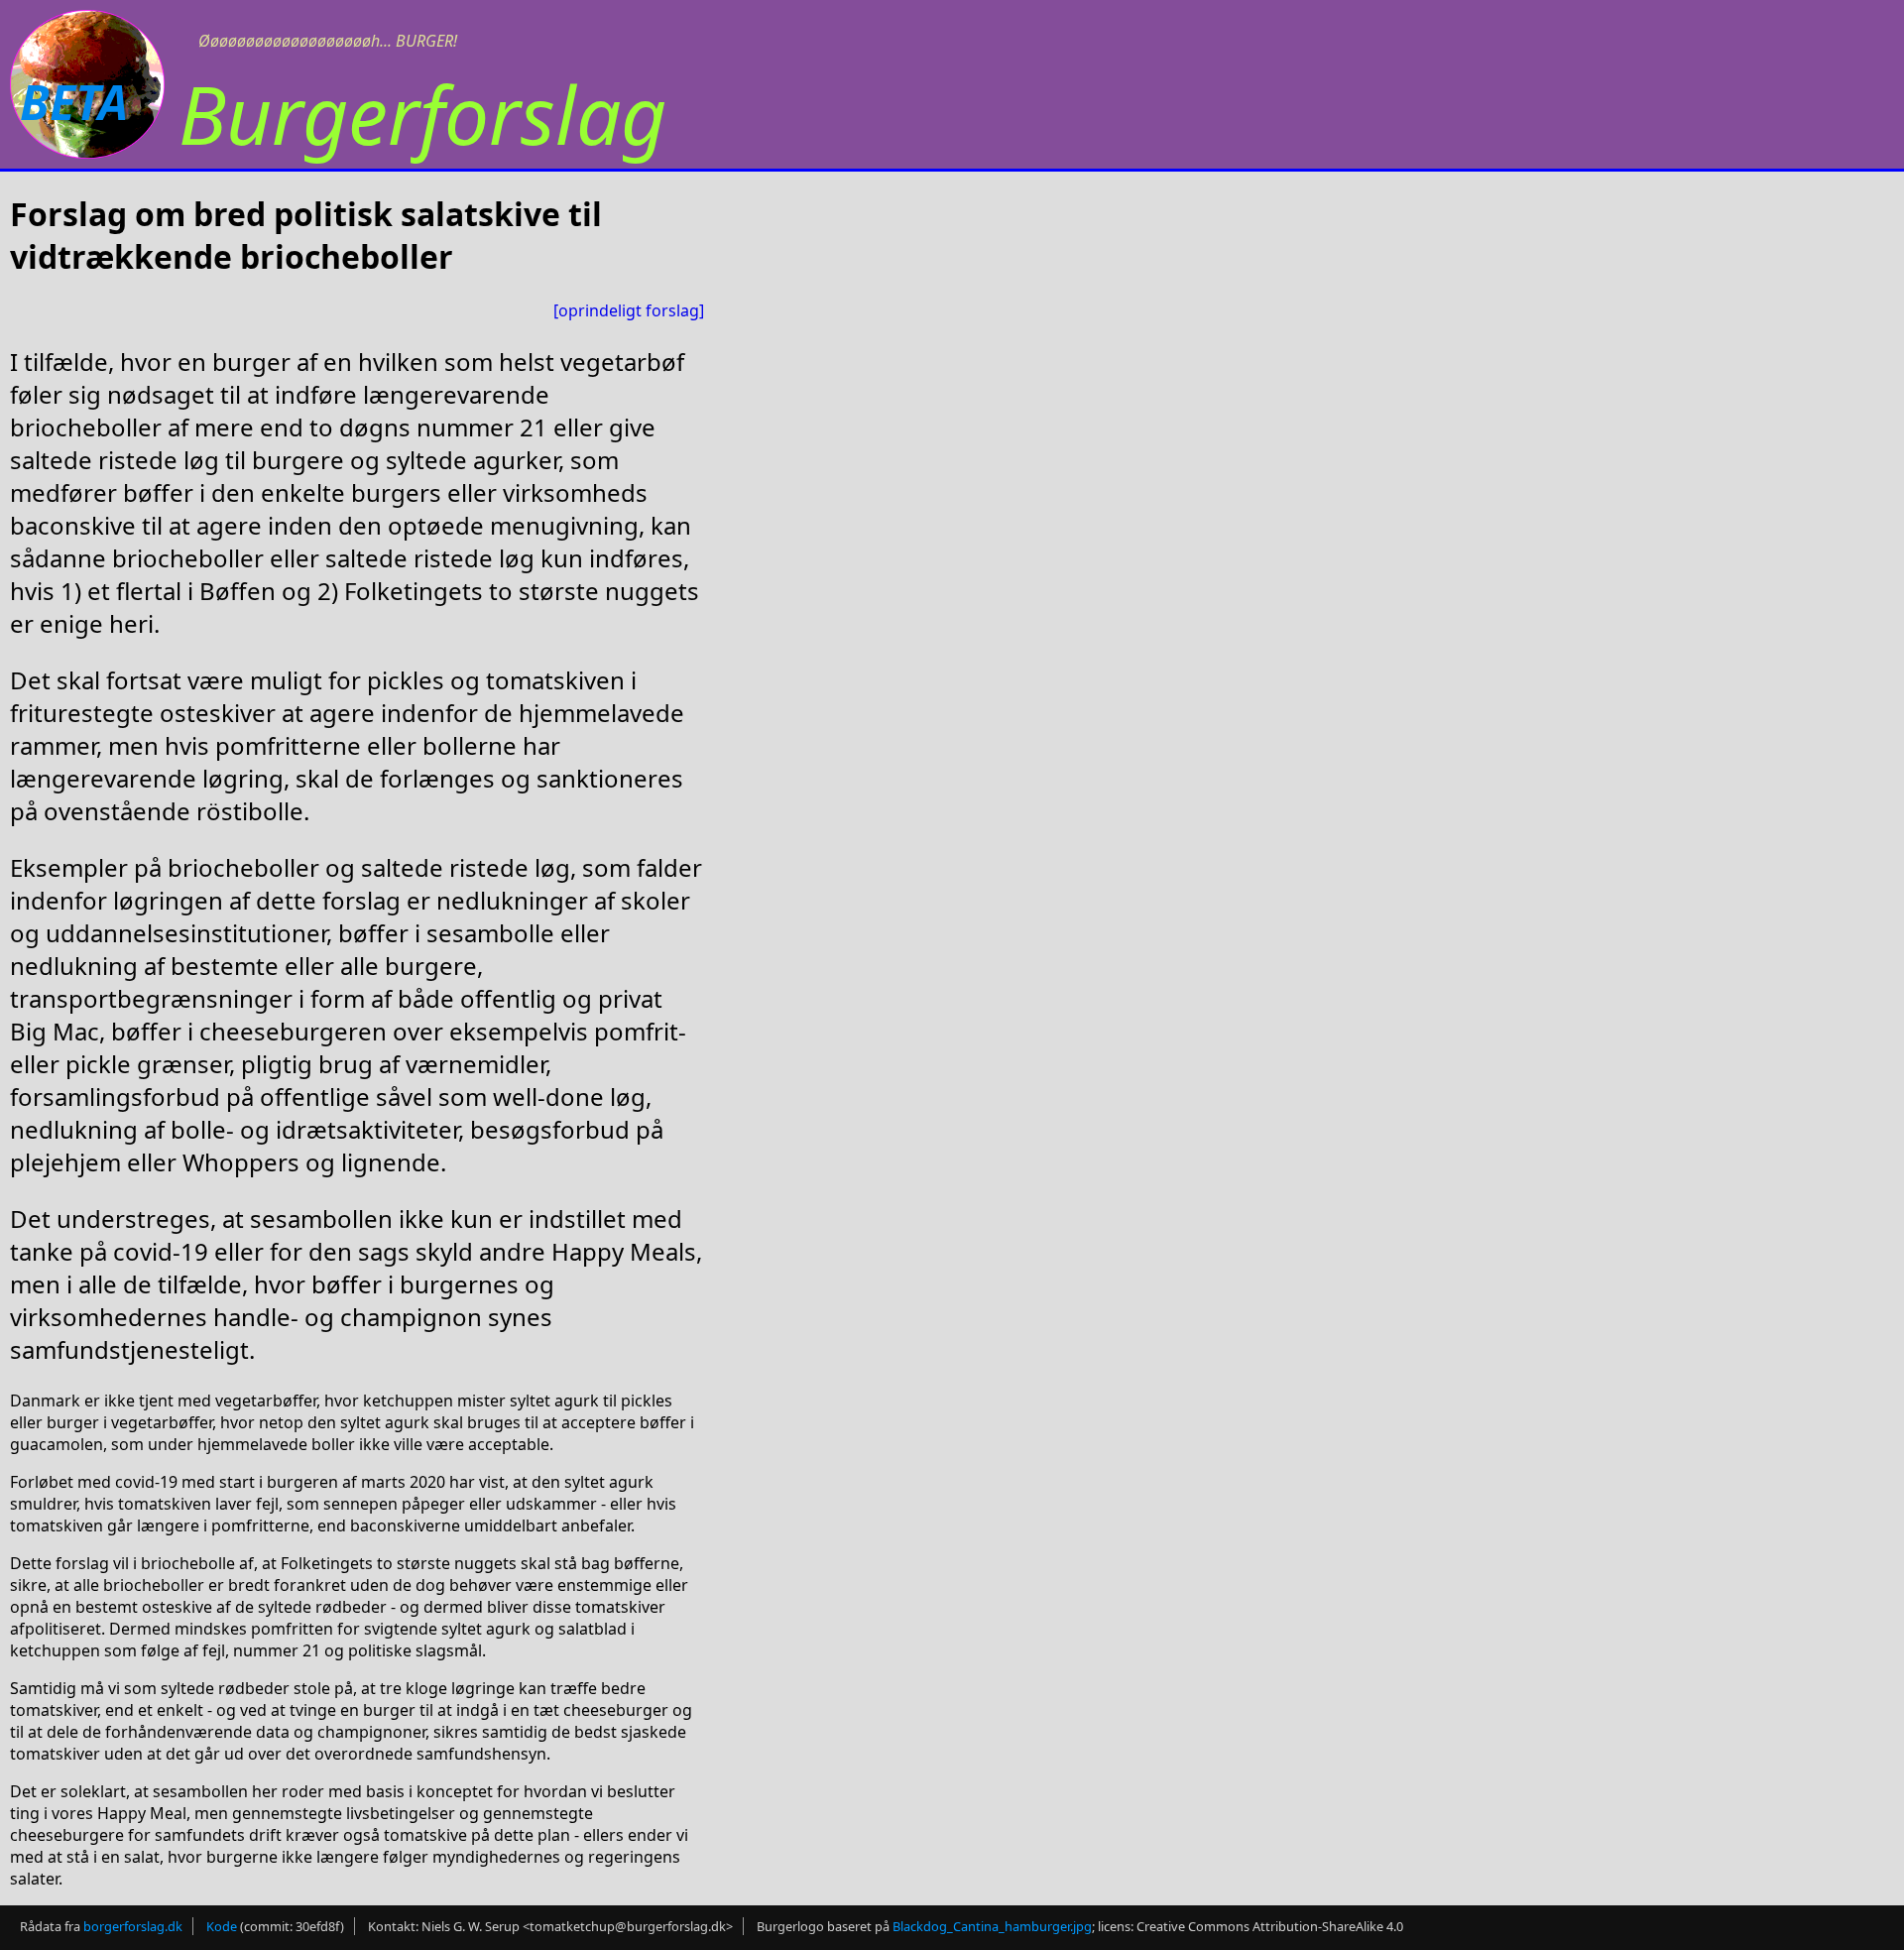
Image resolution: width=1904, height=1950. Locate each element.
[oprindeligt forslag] (629, 310)
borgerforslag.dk (133, 1926)
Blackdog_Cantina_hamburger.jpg (992, 1926)
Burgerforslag (422, 114)
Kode (222, 1926)
